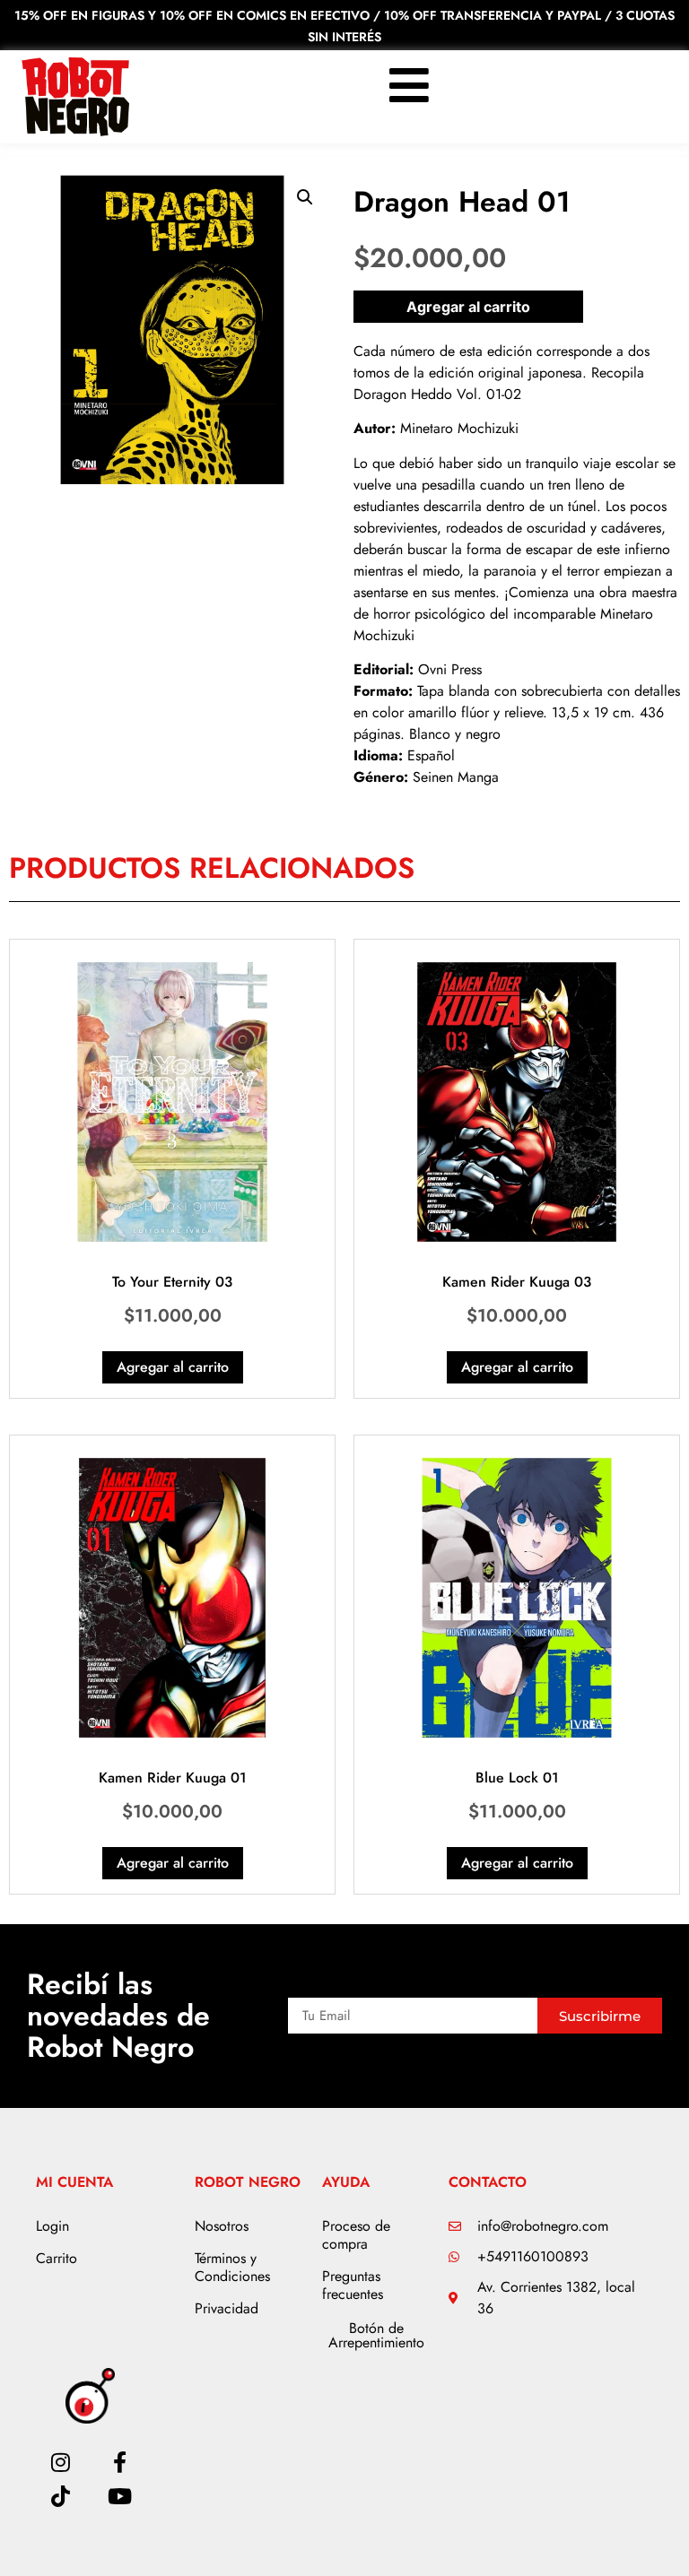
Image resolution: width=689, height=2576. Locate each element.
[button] (305, 197)
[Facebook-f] (120, 2462)
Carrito (57, 2258)
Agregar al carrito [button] (173, 1367)
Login (52, 2226)
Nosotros (222, 2226)
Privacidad (227, 2308)
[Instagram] (60, 2462)
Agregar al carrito (468, 307)
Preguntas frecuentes (353, 2285)
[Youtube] (120, 2496)
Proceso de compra (356, 2235)
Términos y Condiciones (232, 2267)
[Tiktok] (60, 2496)
